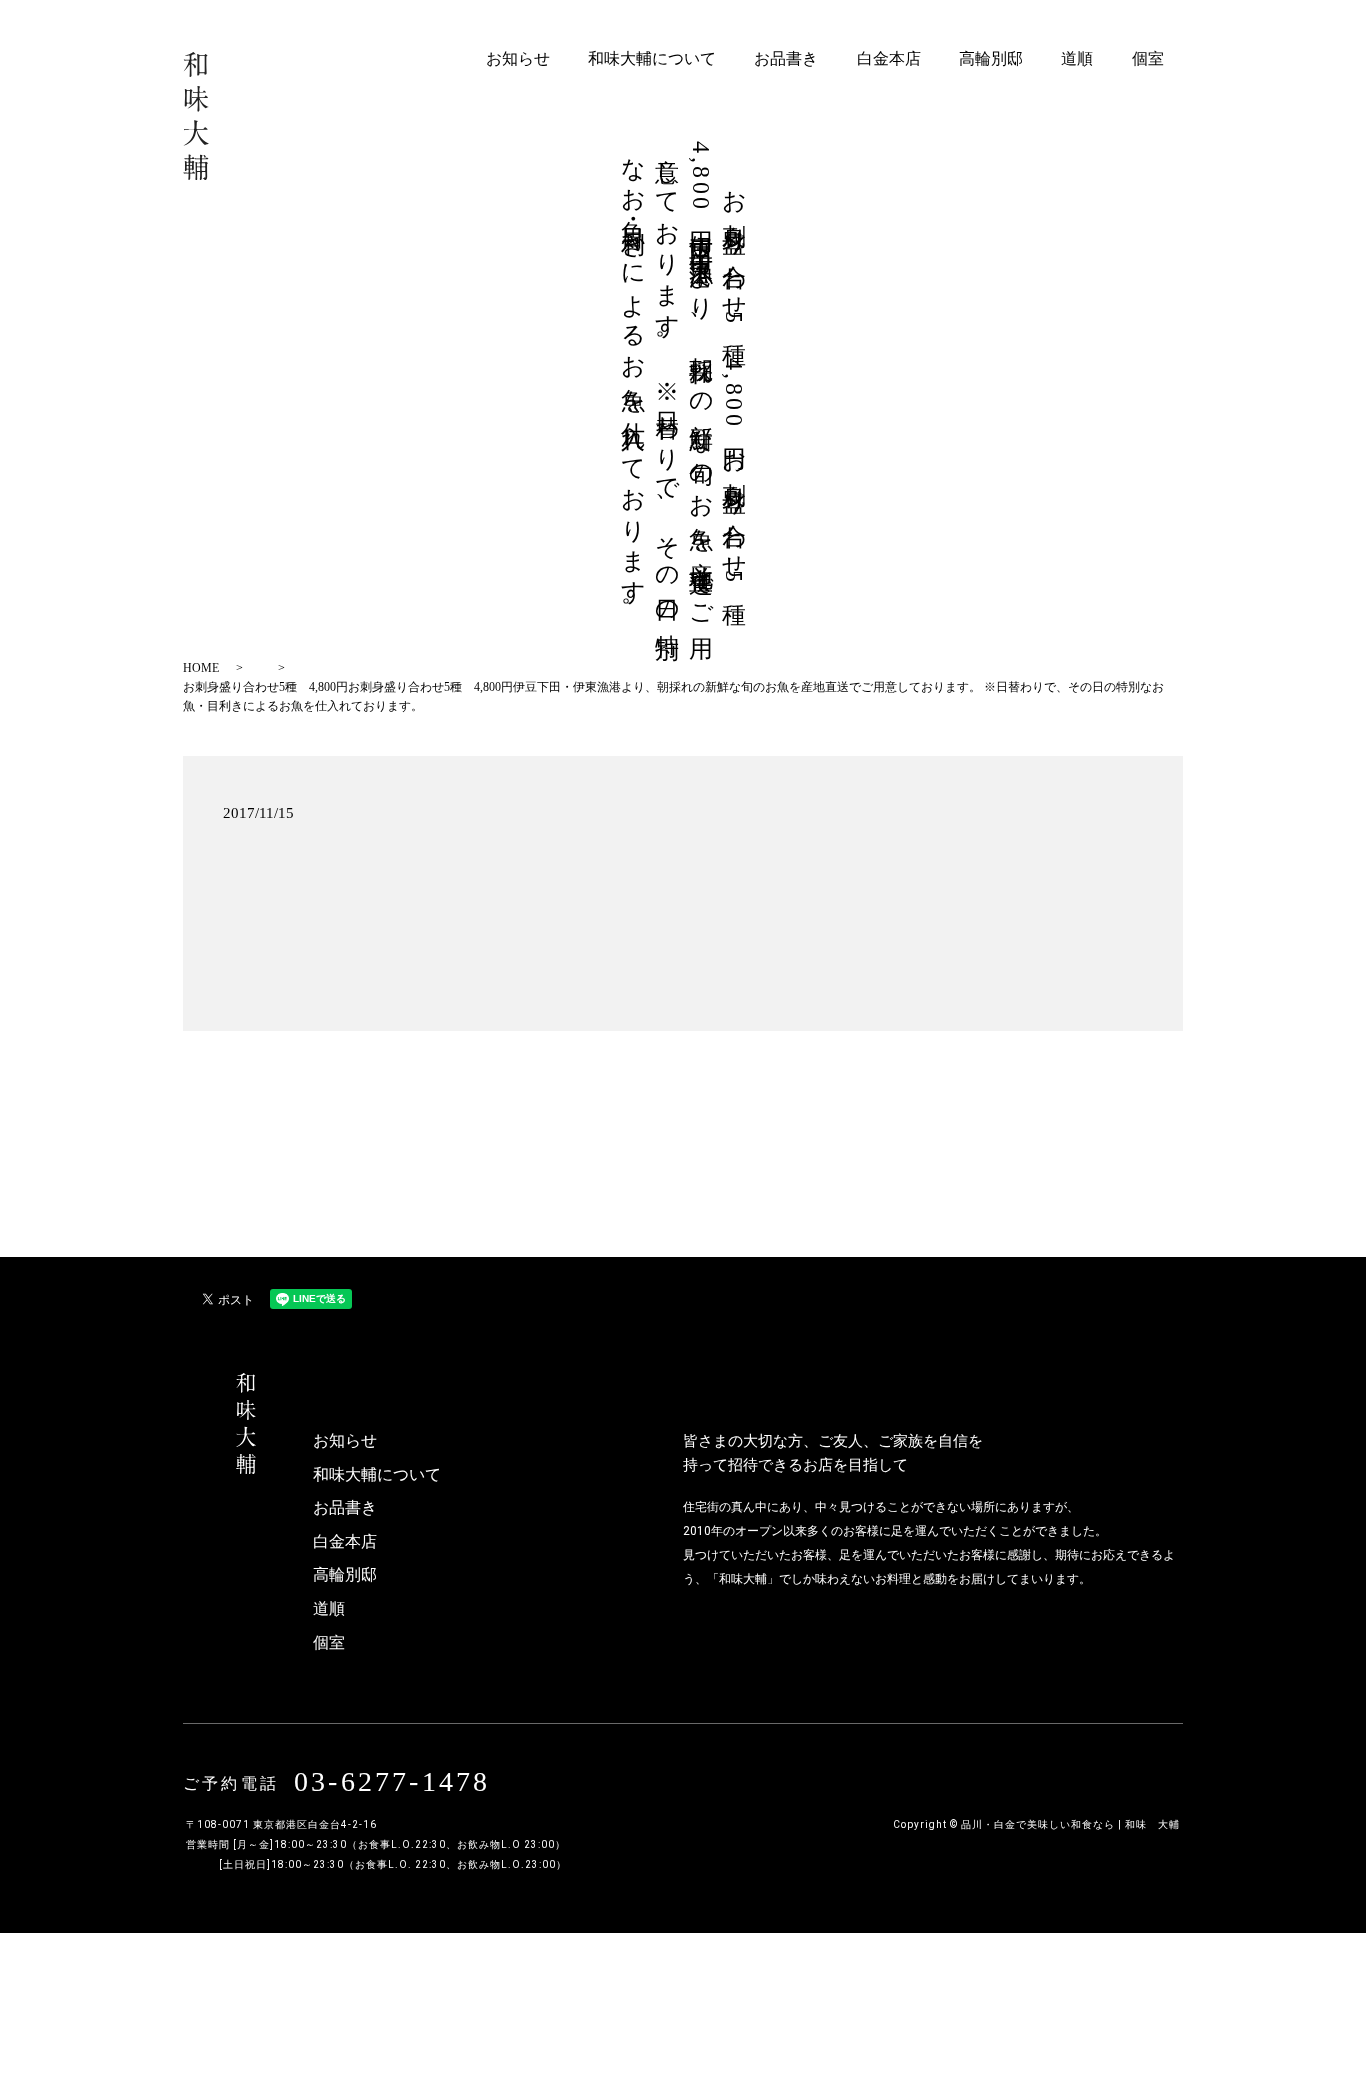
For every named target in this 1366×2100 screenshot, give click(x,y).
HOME (201, 668)
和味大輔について (652, 58)
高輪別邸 (991, 58)
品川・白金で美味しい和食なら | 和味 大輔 (1070, 1824)
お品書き (786, 58)
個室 (1148, 58)
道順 (1077, 58)
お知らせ (518, 58)
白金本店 (889, 58)
